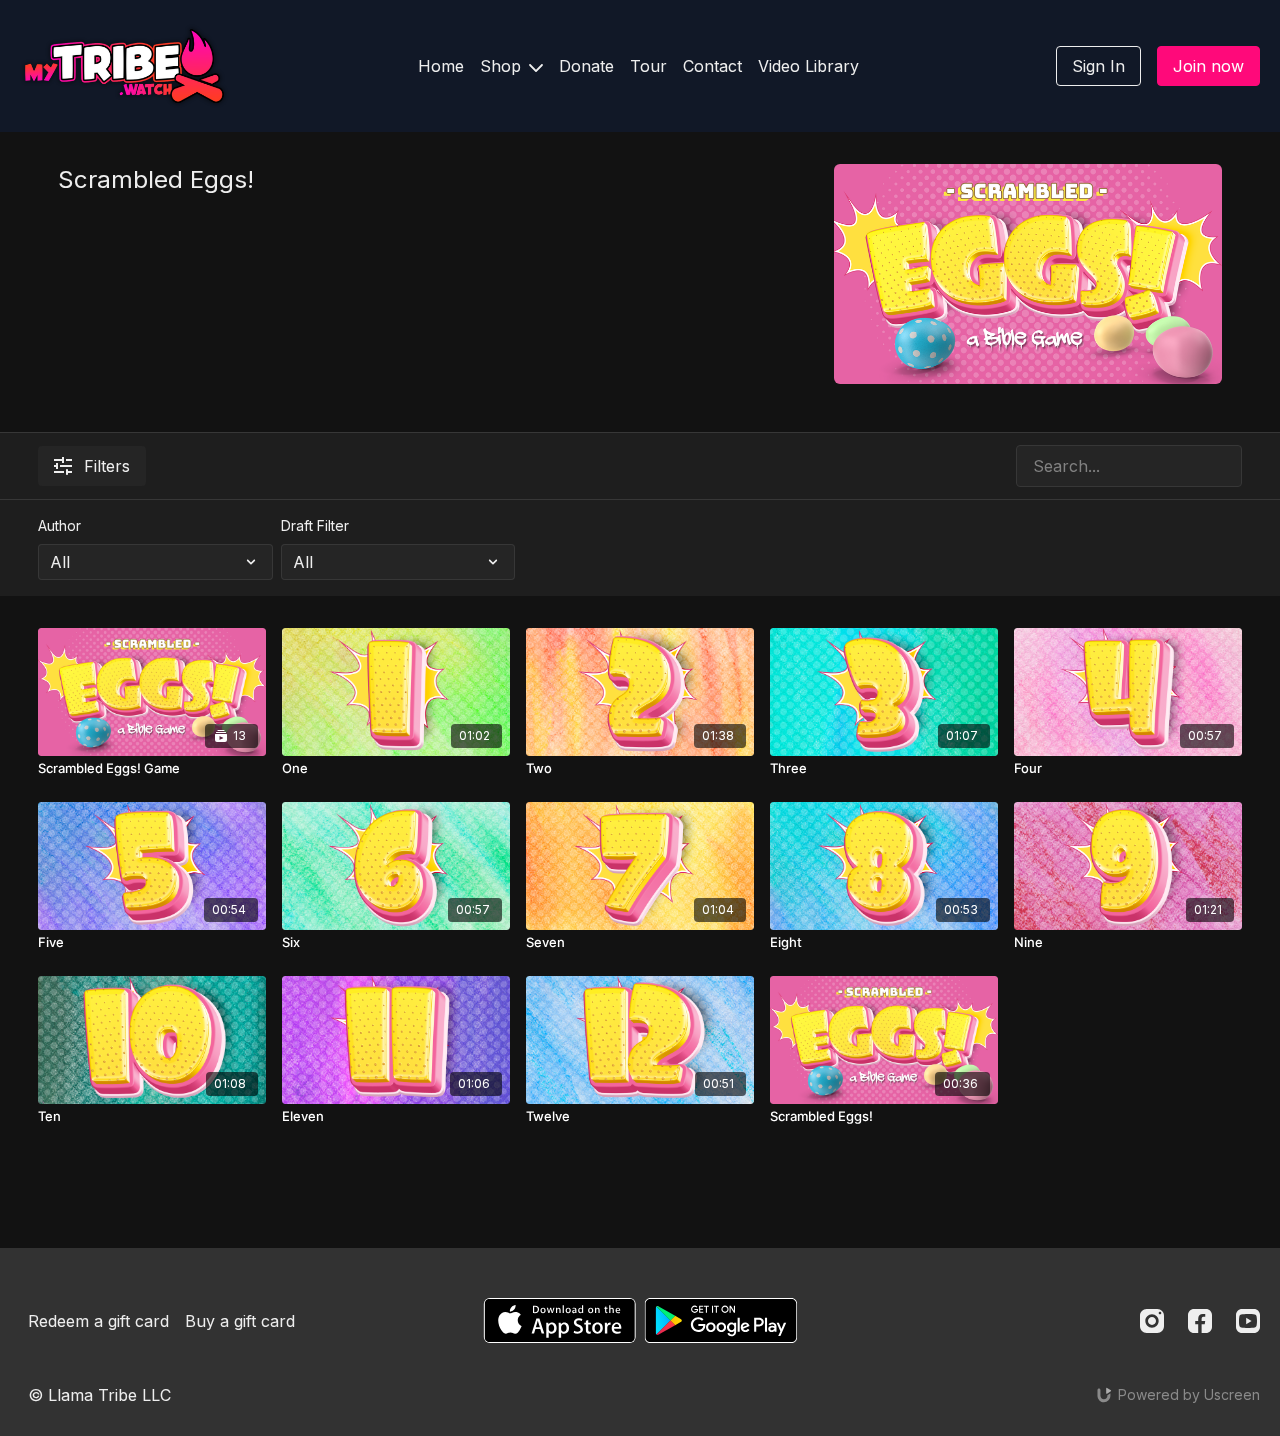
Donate (586, 66)
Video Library (808, 66)
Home (441, 66)
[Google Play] (721, 1320)
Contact (712, 66)
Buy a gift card (240, 1321)
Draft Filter (315, 525)
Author (59, 525)
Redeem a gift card (98, 1321)
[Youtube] (1248, 1321)
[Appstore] (559, 1320)
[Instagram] (1152, 1321)
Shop (503, 66)
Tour (648, 66)
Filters (107, 466)
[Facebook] (1200, 1321)
